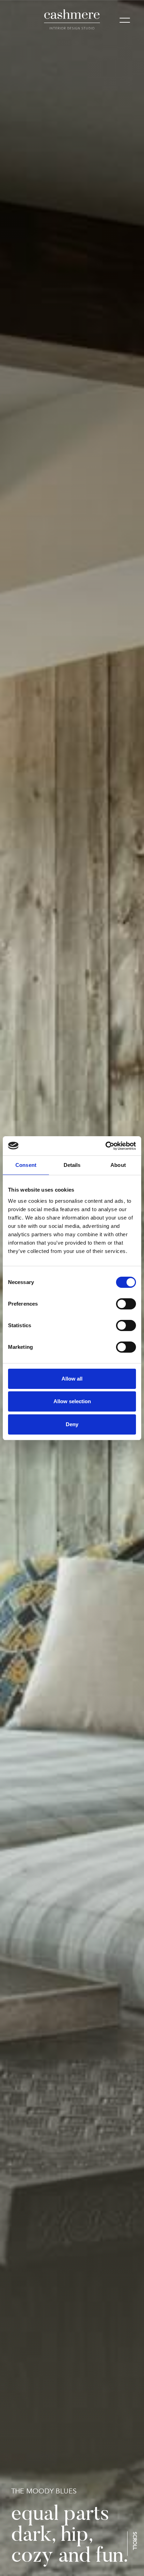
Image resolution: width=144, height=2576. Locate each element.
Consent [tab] (26, 1165)
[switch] (126, 1304)
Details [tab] (72, 1165)
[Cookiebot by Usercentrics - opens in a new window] (105, 1146)
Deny (72, 1424)
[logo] (72, 20)
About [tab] (118, 1165)
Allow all (72, 1379)
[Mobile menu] (125, 21)
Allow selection (72, 1401)
